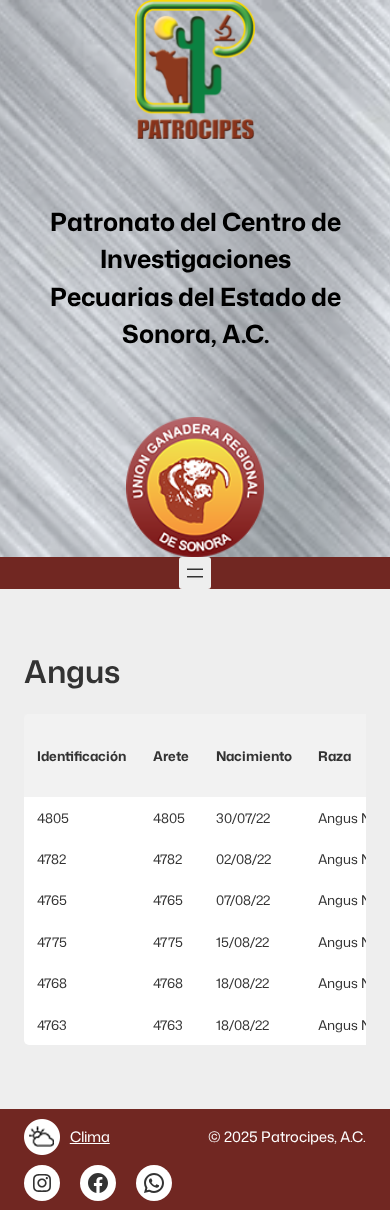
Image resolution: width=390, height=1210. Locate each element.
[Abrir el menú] (195, 573)
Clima (90, 1136)
